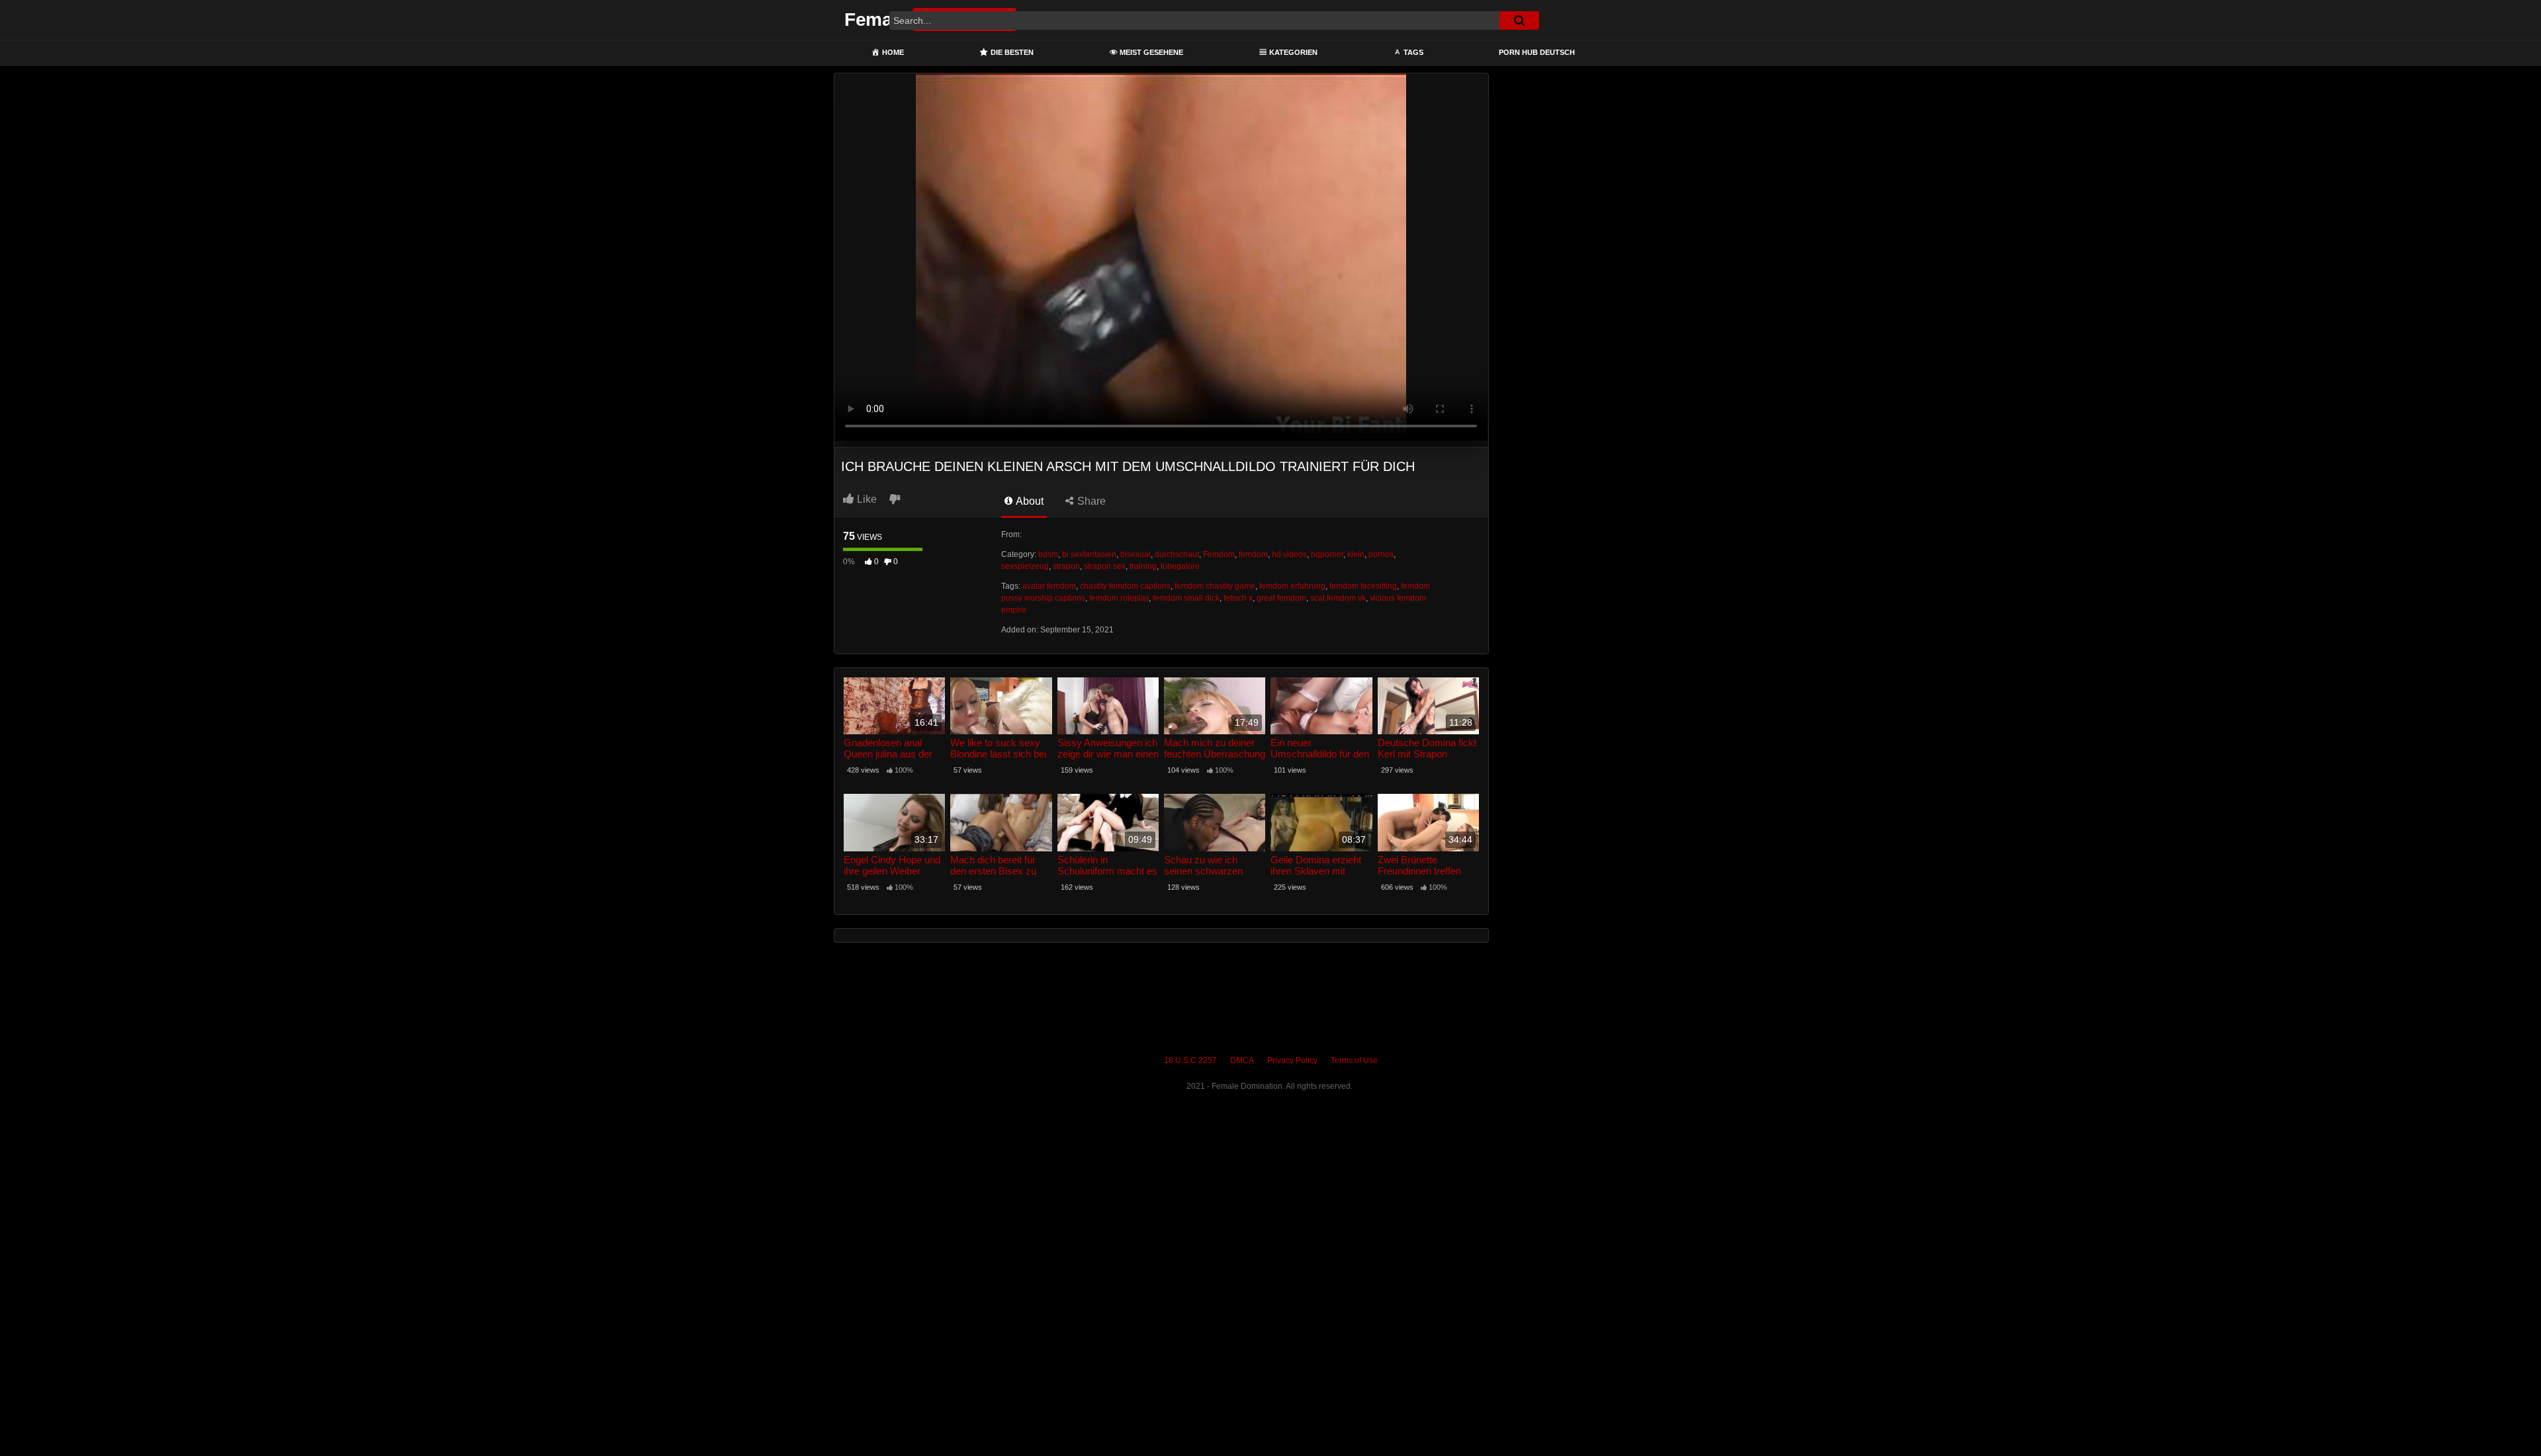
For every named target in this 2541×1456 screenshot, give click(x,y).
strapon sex (1105, 566)
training (1143, 566)
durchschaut (1177, 554)
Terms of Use (1354, 1060)
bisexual (1136, 554)
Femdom (1219, 554)
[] (1519, 21)
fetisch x (1238, 598)
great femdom (1281, 598)
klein (1356, 554)
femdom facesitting (1363, 586)
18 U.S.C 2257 (1190, 1060)
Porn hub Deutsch (1537, 52)
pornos (1381, 554)
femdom (1253, 554)
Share (1090, 501)
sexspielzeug (1025, 566)
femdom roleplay (1119, 598)
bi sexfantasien (1089, 554)
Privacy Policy (1292, 1060)
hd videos (1289, 554)
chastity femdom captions (1125, 586)
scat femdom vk (1338, 598)
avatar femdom (1049, 586)
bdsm (1048, 554)
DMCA (1242, 1060)
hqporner (1327, 554)
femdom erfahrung (1292, 586)
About (1029, 501)
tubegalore (1180, 566)
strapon (1066, 566)
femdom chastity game (1215, 586)
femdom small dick (1186, 598)
